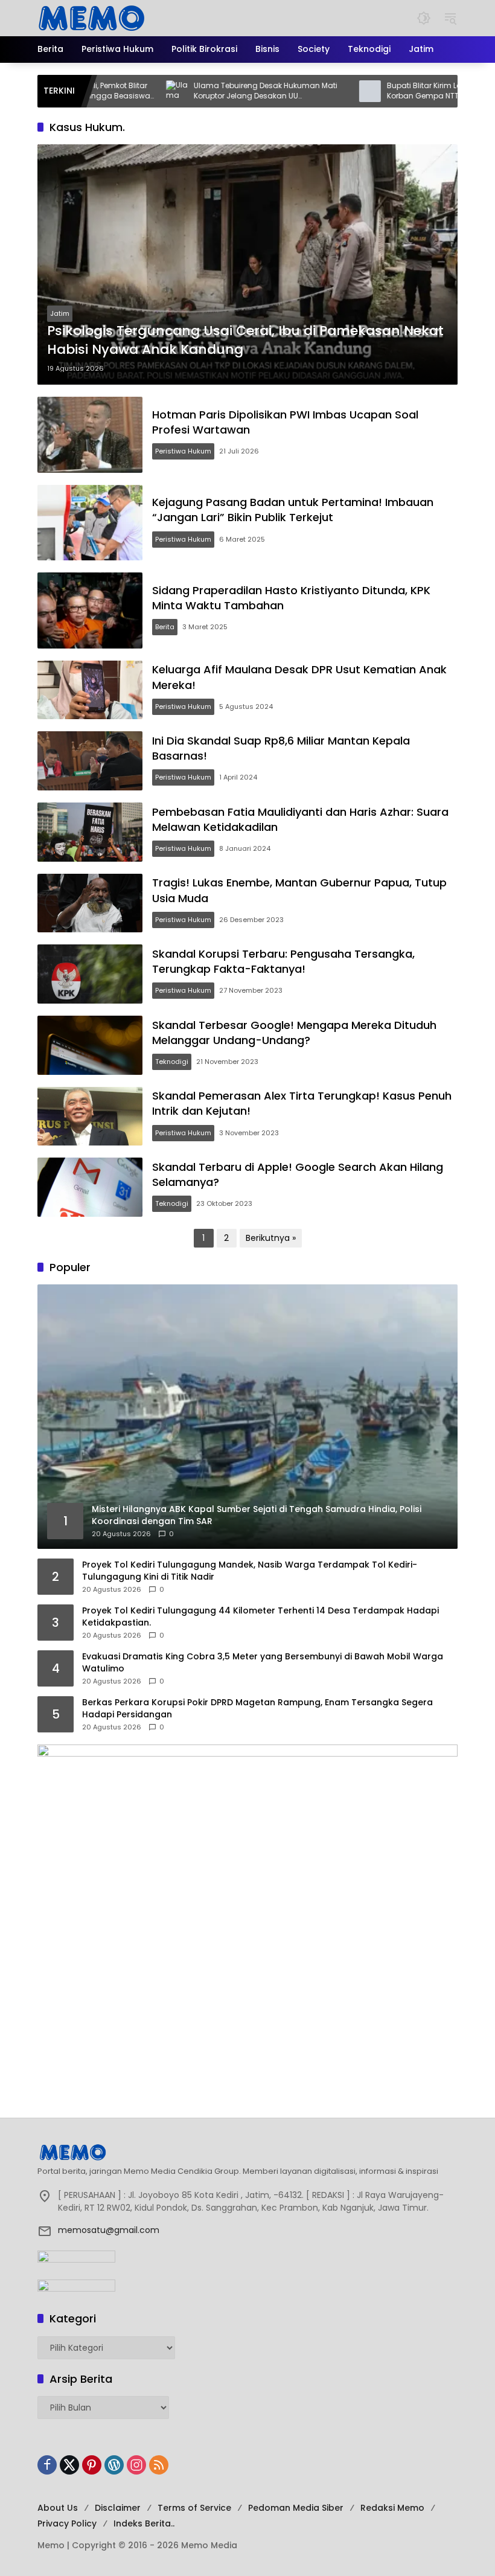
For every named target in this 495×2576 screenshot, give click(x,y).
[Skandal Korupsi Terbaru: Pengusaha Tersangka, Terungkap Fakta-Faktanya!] (90, 974)
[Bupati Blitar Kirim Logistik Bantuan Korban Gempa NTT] (325, 91)
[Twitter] (69, 2465)
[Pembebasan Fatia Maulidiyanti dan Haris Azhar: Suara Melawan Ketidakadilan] (90, 832)
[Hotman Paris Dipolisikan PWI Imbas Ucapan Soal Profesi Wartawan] (90, 435)
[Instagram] (136, 2465)
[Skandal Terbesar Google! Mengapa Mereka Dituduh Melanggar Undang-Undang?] (90, 1045)
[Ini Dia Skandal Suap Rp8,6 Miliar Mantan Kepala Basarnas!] (90, 761)
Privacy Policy (67, 2523)
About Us (58, 2508)
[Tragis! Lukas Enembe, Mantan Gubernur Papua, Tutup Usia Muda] (90, 903)
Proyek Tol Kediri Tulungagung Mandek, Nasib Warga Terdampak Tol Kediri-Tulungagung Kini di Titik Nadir (250, 1571)
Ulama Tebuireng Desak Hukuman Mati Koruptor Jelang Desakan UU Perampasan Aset (220, 91)
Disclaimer (118, 2508)
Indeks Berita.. (144, 2523)
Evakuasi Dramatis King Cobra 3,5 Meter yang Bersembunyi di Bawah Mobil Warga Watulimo (263, 1663)
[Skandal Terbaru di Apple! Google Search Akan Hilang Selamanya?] (90, 1187)
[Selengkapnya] (247, 2152)
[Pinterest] (92, 2465)
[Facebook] (47, 2465)
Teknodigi (172, 1062)
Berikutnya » (271, 1238)
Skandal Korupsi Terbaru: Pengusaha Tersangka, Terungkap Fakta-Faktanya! (283, 961)
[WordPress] (114, 2465)
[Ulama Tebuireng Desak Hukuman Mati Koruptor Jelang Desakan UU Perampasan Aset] (132, 91)
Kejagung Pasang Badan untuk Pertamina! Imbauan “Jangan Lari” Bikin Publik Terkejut (293, 510)
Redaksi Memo (392, 2508)
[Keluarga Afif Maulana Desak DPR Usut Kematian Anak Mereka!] (90, 690)
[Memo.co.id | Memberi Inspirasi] (92, 18)
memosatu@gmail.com (109, 2230)
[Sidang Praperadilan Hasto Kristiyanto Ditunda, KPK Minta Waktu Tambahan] (90, 610)
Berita (165, 627)
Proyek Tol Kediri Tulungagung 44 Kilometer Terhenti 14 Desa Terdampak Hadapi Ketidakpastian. (260, 1617)
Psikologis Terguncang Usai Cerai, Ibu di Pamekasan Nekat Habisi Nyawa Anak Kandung (245, 340)
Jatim (60, 313)
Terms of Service (194, 2508)
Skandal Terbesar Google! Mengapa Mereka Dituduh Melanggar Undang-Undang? (294, 1033)
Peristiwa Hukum (183, 451)
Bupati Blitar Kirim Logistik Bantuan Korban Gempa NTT (406, 91)
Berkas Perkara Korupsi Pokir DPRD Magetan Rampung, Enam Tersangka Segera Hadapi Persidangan (257, 1709)
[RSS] (159, 2465)
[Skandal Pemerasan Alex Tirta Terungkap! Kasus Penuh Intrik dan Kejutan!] (90, 1117)
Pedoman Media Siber (296, 2508)
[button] (424, 18)
